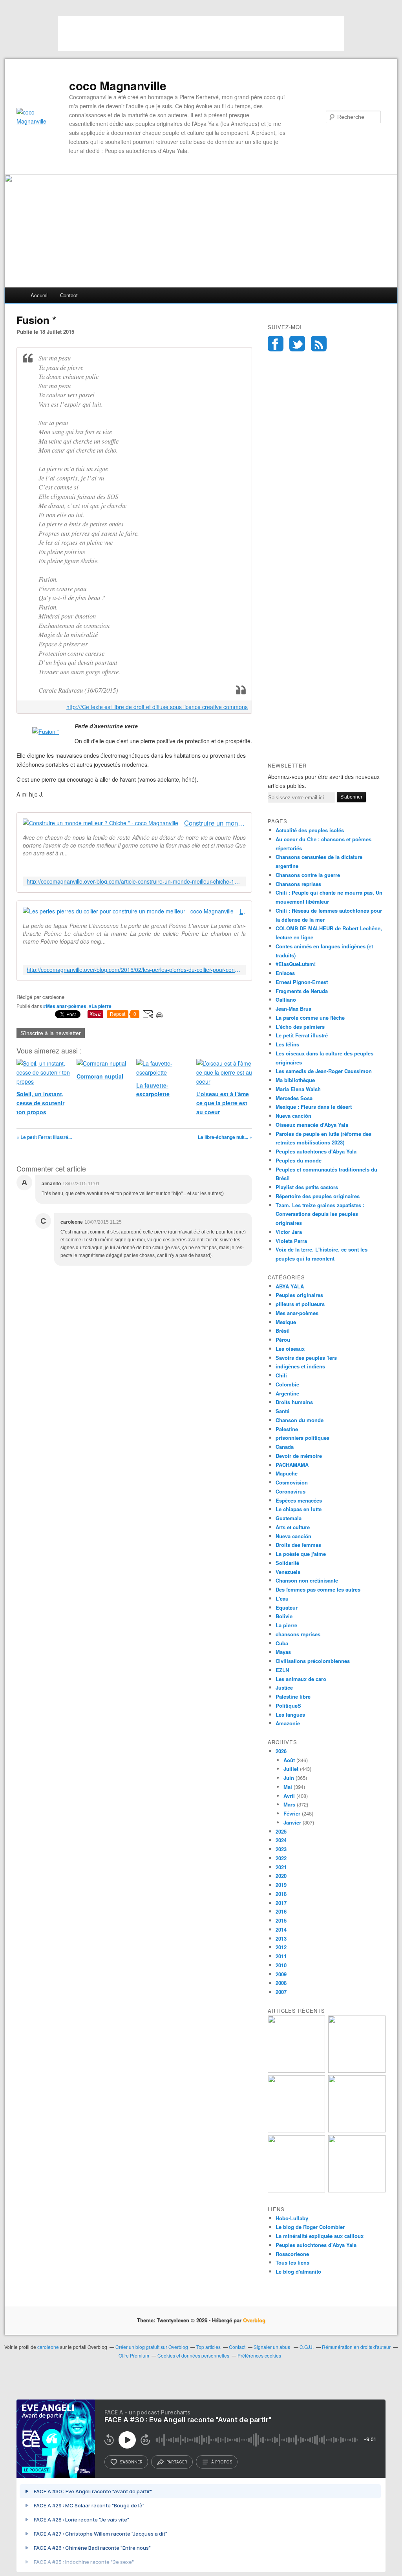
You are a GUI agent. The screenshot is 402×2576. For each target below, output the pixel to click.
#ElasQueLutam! (296, 964)
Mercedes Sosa (294, 1098)
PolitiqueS (288, 1706)
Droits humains (294, 1402)
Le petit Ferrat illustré (302, 1035)
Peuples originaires (299, 1295)
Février (292, 1813)
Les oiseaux (290, 1349)
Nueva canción (293, 1116)
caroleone (48, 2347)
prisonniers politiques (302, 1438)
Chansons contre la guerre (308, 875)
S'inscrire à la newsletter (51, 1033)
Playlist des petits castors (307, 1187)
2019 (281, 1885)
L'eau (282, 1598)
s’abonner (131, 2462)
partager (177, 2462)
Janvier (292, 1822)
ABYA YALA (290, 1286)
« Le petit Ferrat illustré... (44, 1137)
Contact (69, 295)
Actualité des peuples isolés (310, 830)
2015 (281, 1920)
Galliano (286, 1000)
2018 (281, 1894)
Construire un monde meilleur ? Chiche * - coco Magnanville (215, 823)
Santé (282, 1411)
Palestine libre (293, 1696)
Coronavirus (291, 1491)
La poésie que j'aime (301, 1554)
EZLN (282, 1670)
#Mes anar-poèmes (65, 1006)
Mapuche (287, 1473)
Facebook (276, 344)
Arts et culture (293, 1527)
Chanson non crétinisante (307, 1580)
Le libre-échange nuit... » (225, 1137)
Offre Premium (134, 2355)
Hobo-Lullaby (292, 2218)
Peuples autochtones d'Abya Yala (316, 1151)
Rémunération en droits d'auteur (356, 2347)
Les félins (287, 1044)
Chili (281, 1375)
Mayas (283, 1652)
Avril (289, 1796)
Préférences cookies (259, 2355)
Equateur (287, 1607)
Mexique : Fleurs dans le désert (314, 1107)
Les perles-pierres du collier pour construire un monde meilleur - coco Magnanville (243, 911)
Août (289, 1760)
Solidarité (287, 1563)
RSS (319, 344)
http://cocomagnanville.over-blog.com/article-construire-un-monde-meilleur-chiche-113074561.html (134, 881)
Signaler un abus (272, 2347)
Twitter (297, 344)
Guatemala (289, 1518)
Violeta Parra (291, 1241)
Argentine (287, 1393)
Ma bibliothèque (295, 1080)
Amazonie (288, 1723)
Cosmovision (292, 1482)
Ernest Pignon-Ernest (302, 982)
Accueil (39, 295)
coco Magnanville (118, 86)
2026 (281, 1751)
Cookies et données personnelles (193, 2355)
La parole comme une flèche (310, 1018)
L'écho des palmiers (300, 1027)
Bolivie (284, 1616)
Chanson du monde (300, 1420)
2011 (281, 1956)
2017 (281, 1903)
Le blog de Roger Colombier (310, 2227)
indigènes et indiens (300, 1366)
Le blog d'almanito (298, 2271)
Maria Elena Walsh (298, 1089)
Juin (289, 1778)
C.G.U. (307, 2347)
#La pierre (100, 1006)
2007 (281, 1992)
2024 (281, 1840)
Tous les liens (292, 2262)
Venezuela (288, 1572)
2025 (281, 1831)
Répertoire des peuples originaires (318, 1196)
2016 (281, 1911)
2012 (281, 1947)
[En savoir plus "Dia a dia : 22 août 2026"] (296, 2071)
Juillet (291, 1769)
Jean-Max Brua (293, 1009)
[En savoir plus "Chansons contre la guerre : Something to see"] (357, 2071)
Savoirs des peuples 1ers (306, 1358)
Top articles (208, 2347)
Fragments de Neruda (302, 991)
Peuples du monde (299, 1160)
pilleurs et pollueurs (300, 1304)
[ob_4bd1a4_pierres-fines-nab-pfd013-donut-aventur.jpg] (46, 731)
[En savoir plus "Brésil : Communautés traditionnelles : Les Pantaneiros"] (357, 2130)
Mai (288, 1787)
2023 (281, 1849)
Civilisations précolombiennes (313, 1661)
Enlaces (285, 973)
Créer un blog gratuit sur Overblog (152, 2347)
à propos (222, 2462)
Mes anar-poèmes (297, 1313)
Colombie (287, 1384)
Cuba (282, 1643)
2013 (281, 1938)
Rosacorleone (292, 2254)
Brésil (283, 1331)
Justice (284, 1687)
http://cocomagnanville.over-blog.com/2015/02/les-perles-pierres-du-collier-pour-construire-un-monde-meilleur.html (134, 970)
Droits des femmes (298, 1545)
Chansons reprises (298, 884)
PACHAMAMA (292, 1465)
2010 (281, 1965)
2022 (281, 1858)
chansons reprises (298, 1634)
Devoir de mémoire (299, 1456)
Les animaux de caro (301, 1679)
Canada (285, 1447)
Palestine (287, 1429)
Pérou (283, 1340)
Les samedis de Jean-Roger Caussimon (324, 1071)
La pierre (286, 1625)
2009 (281, 1974)
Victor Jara (289, 1232)
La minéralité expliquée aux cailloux (320, 2236)
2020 (281, 1876)
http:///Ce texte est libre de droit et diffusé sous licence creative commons (157, 707)
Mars (289, 1804)
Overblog (254, 2320)
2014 (281, 1929)
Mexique (286, 1322)
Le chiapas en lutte (299, 1509)
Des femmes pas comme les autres (318, 1589)
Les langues (290, 1715)
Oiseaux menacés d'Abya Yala (312, 1125)
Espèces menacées (299, 1500)
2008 (281, 1983)
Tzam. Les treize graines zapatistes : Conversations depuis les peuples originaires (320, 1214)
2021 (281, 1867)
